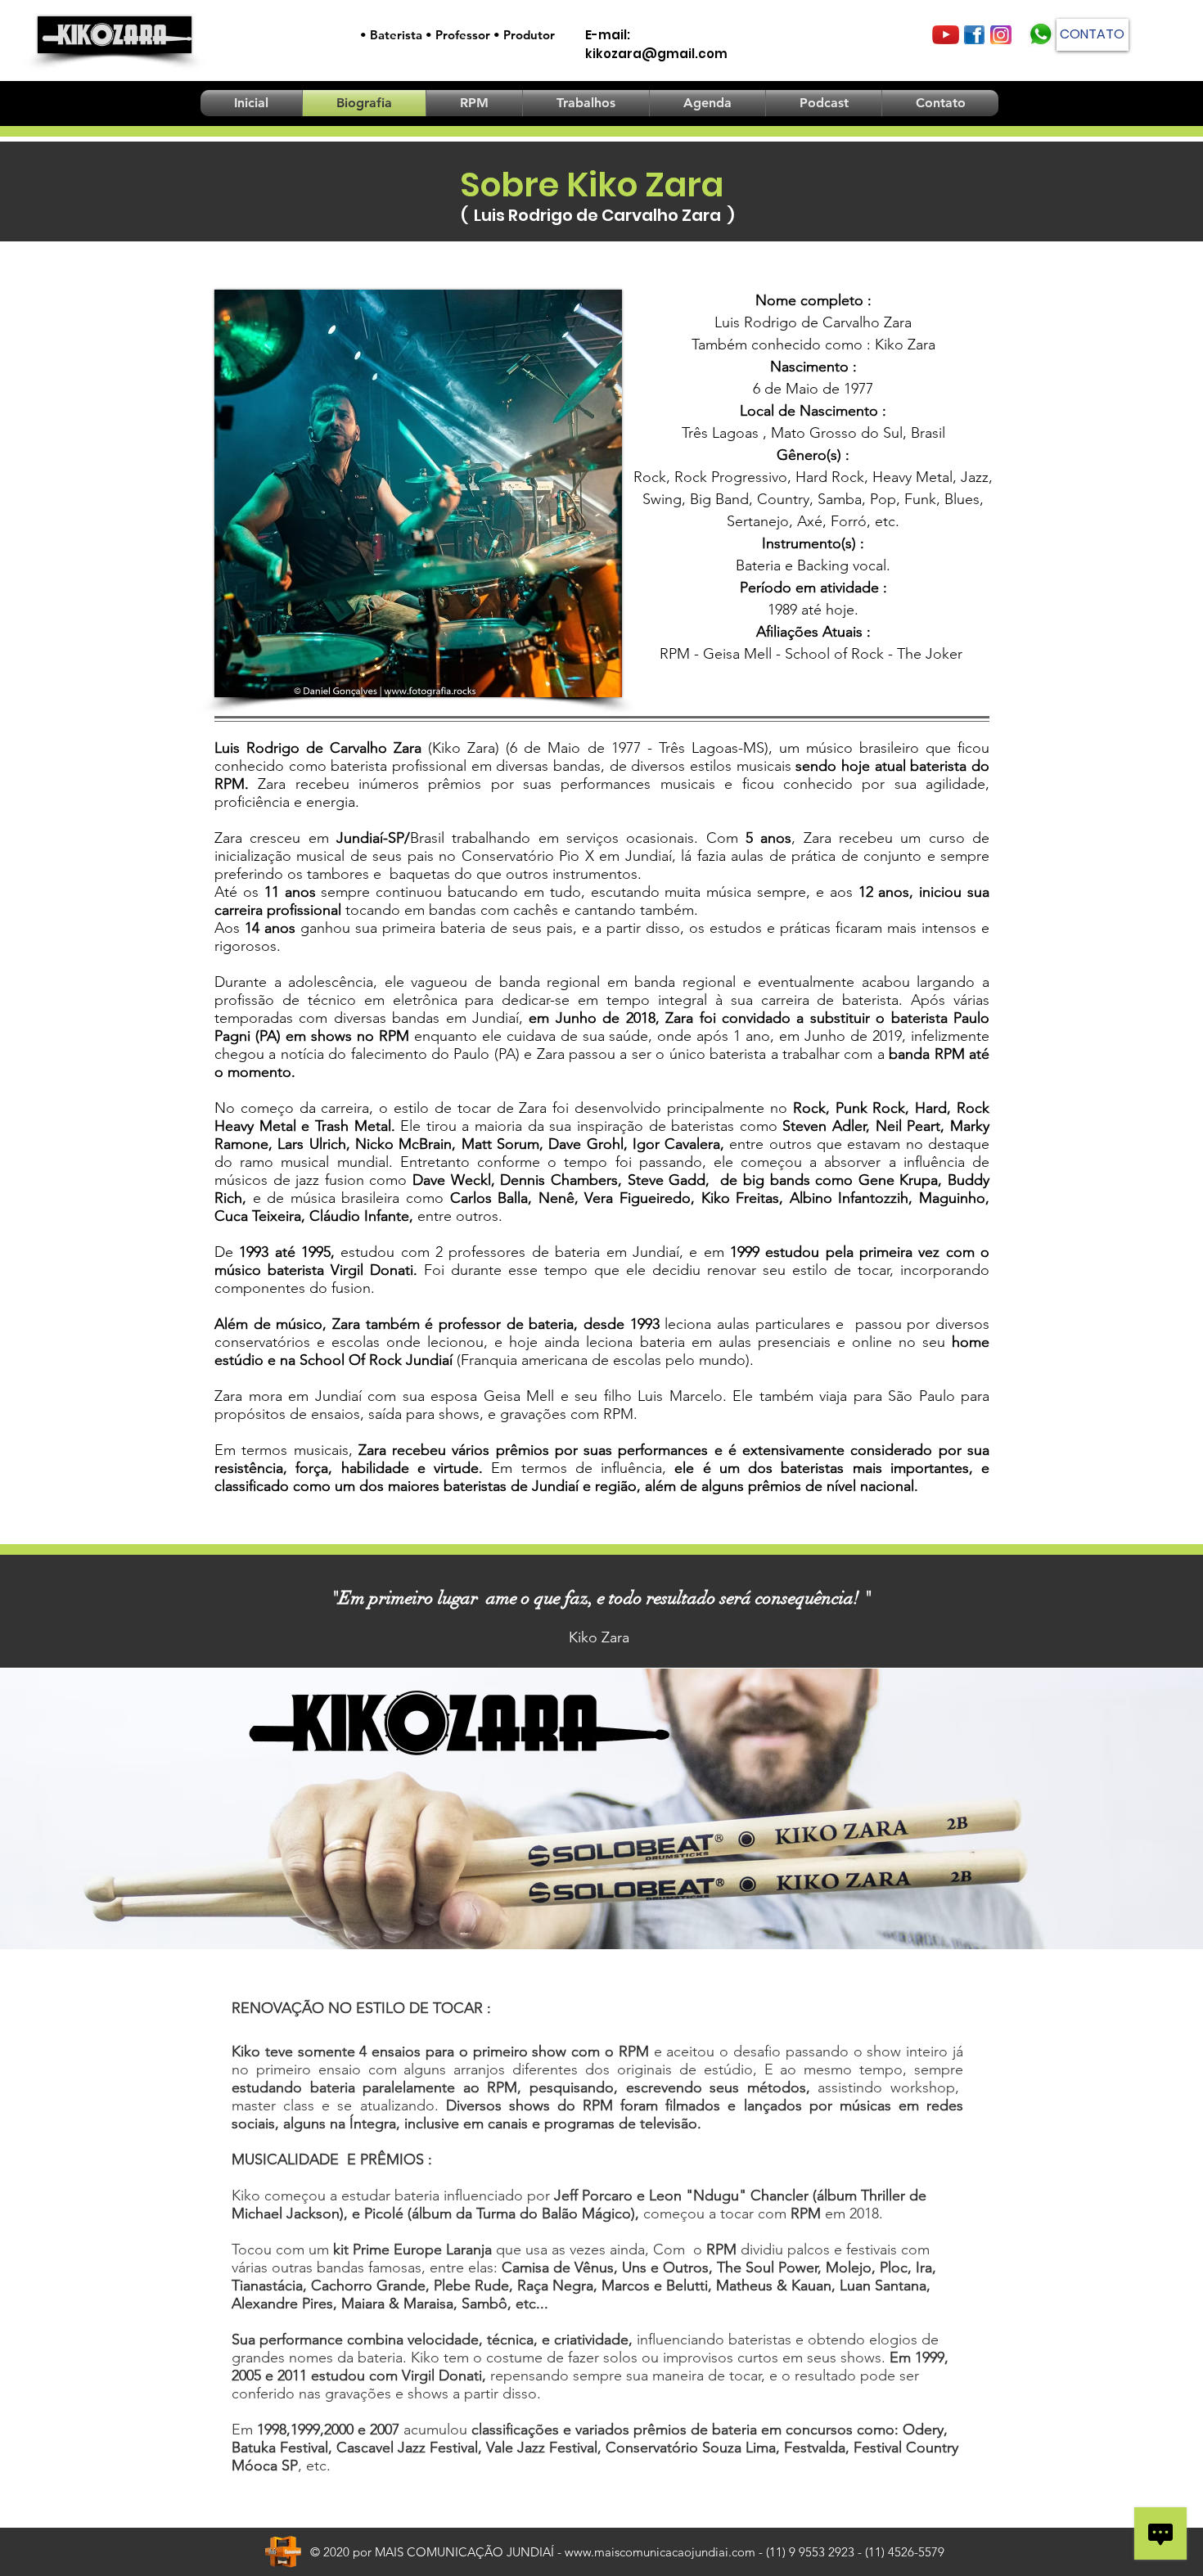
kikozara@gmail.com (656, 54)
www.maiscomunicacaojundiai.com (660, 2552)
